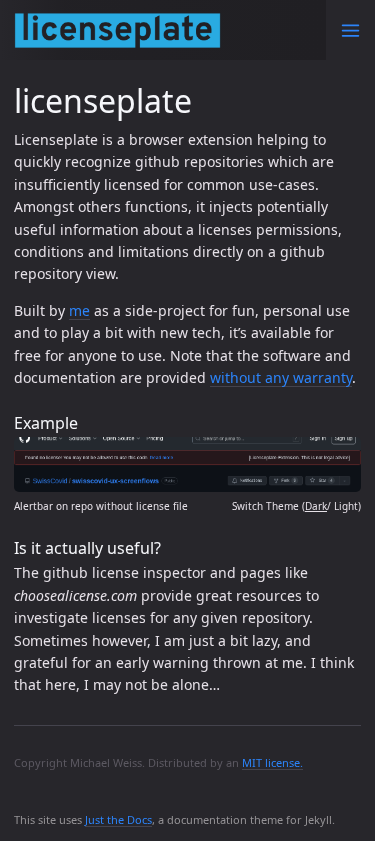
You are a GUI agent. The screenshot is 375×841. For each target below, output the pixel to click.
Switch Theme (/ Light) (296, 506)
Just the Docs (118, 819)
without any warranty (281, 377)
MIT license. (272, 762)
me (79, 310)
